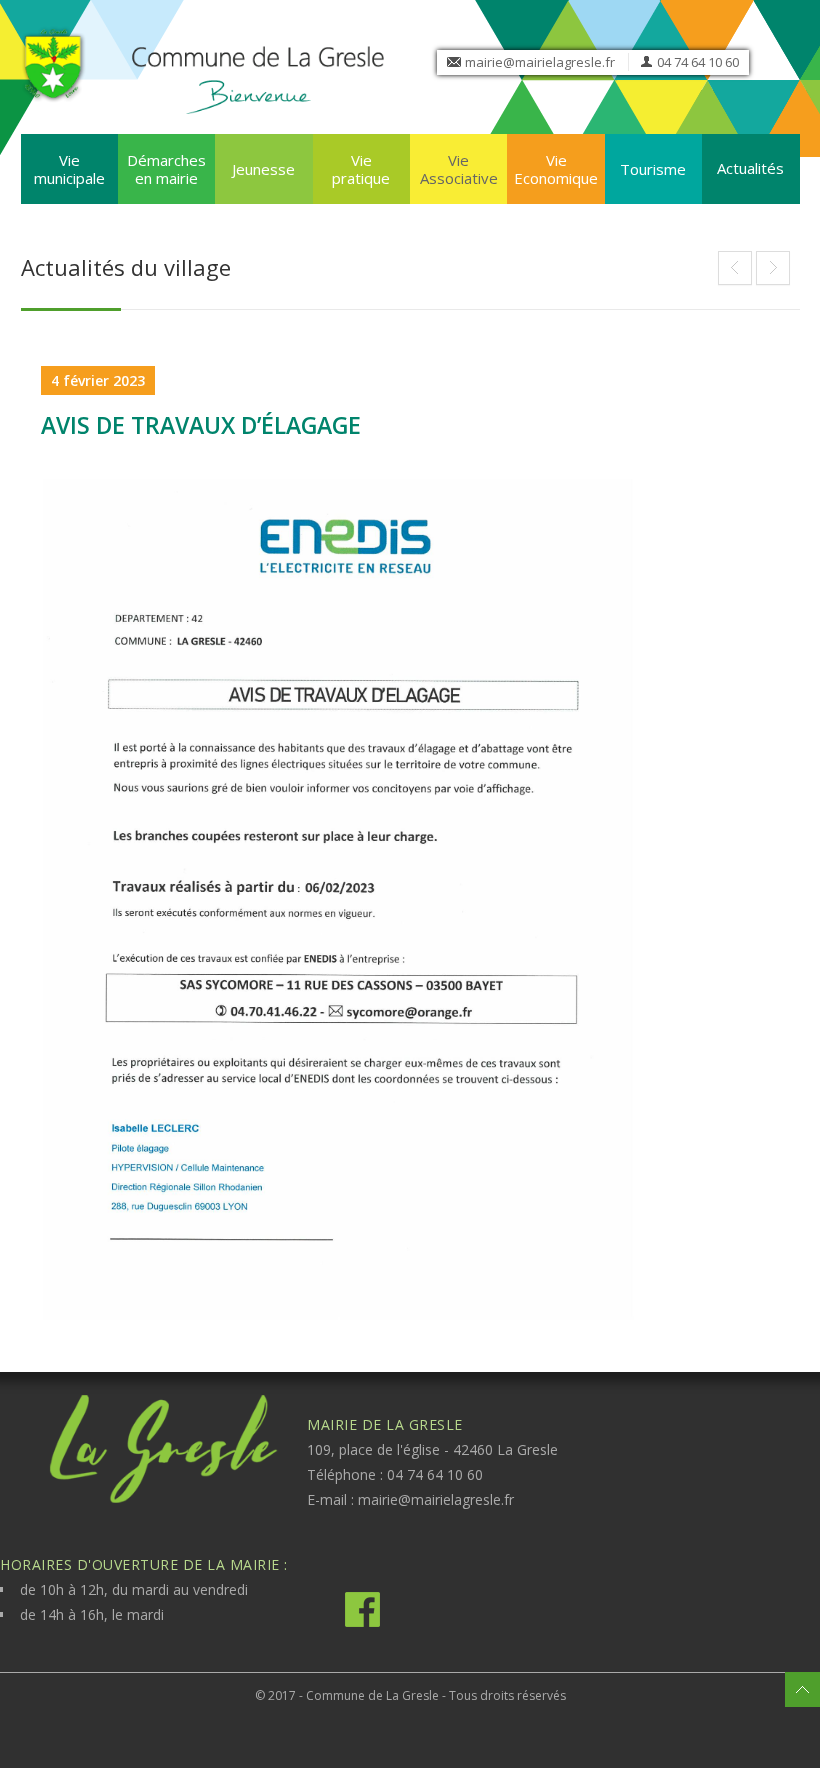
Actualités (750, 168)
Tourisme (653, 169)
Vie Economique (556, 169)
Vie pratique (361, 169)
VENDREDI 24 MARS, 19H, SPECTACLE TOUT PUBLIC (735, 268)
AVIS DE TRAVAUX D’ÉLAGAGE (201, 425)
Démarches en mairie (166, 169)
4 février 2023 (98, 380)
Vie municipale (69, 169)
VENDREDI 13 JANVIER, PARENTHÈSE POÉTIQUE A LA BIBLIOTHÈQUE (773, 268)
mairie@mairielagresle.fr (540, 62)
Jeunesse (263, 169)
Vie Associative (459, 169)
